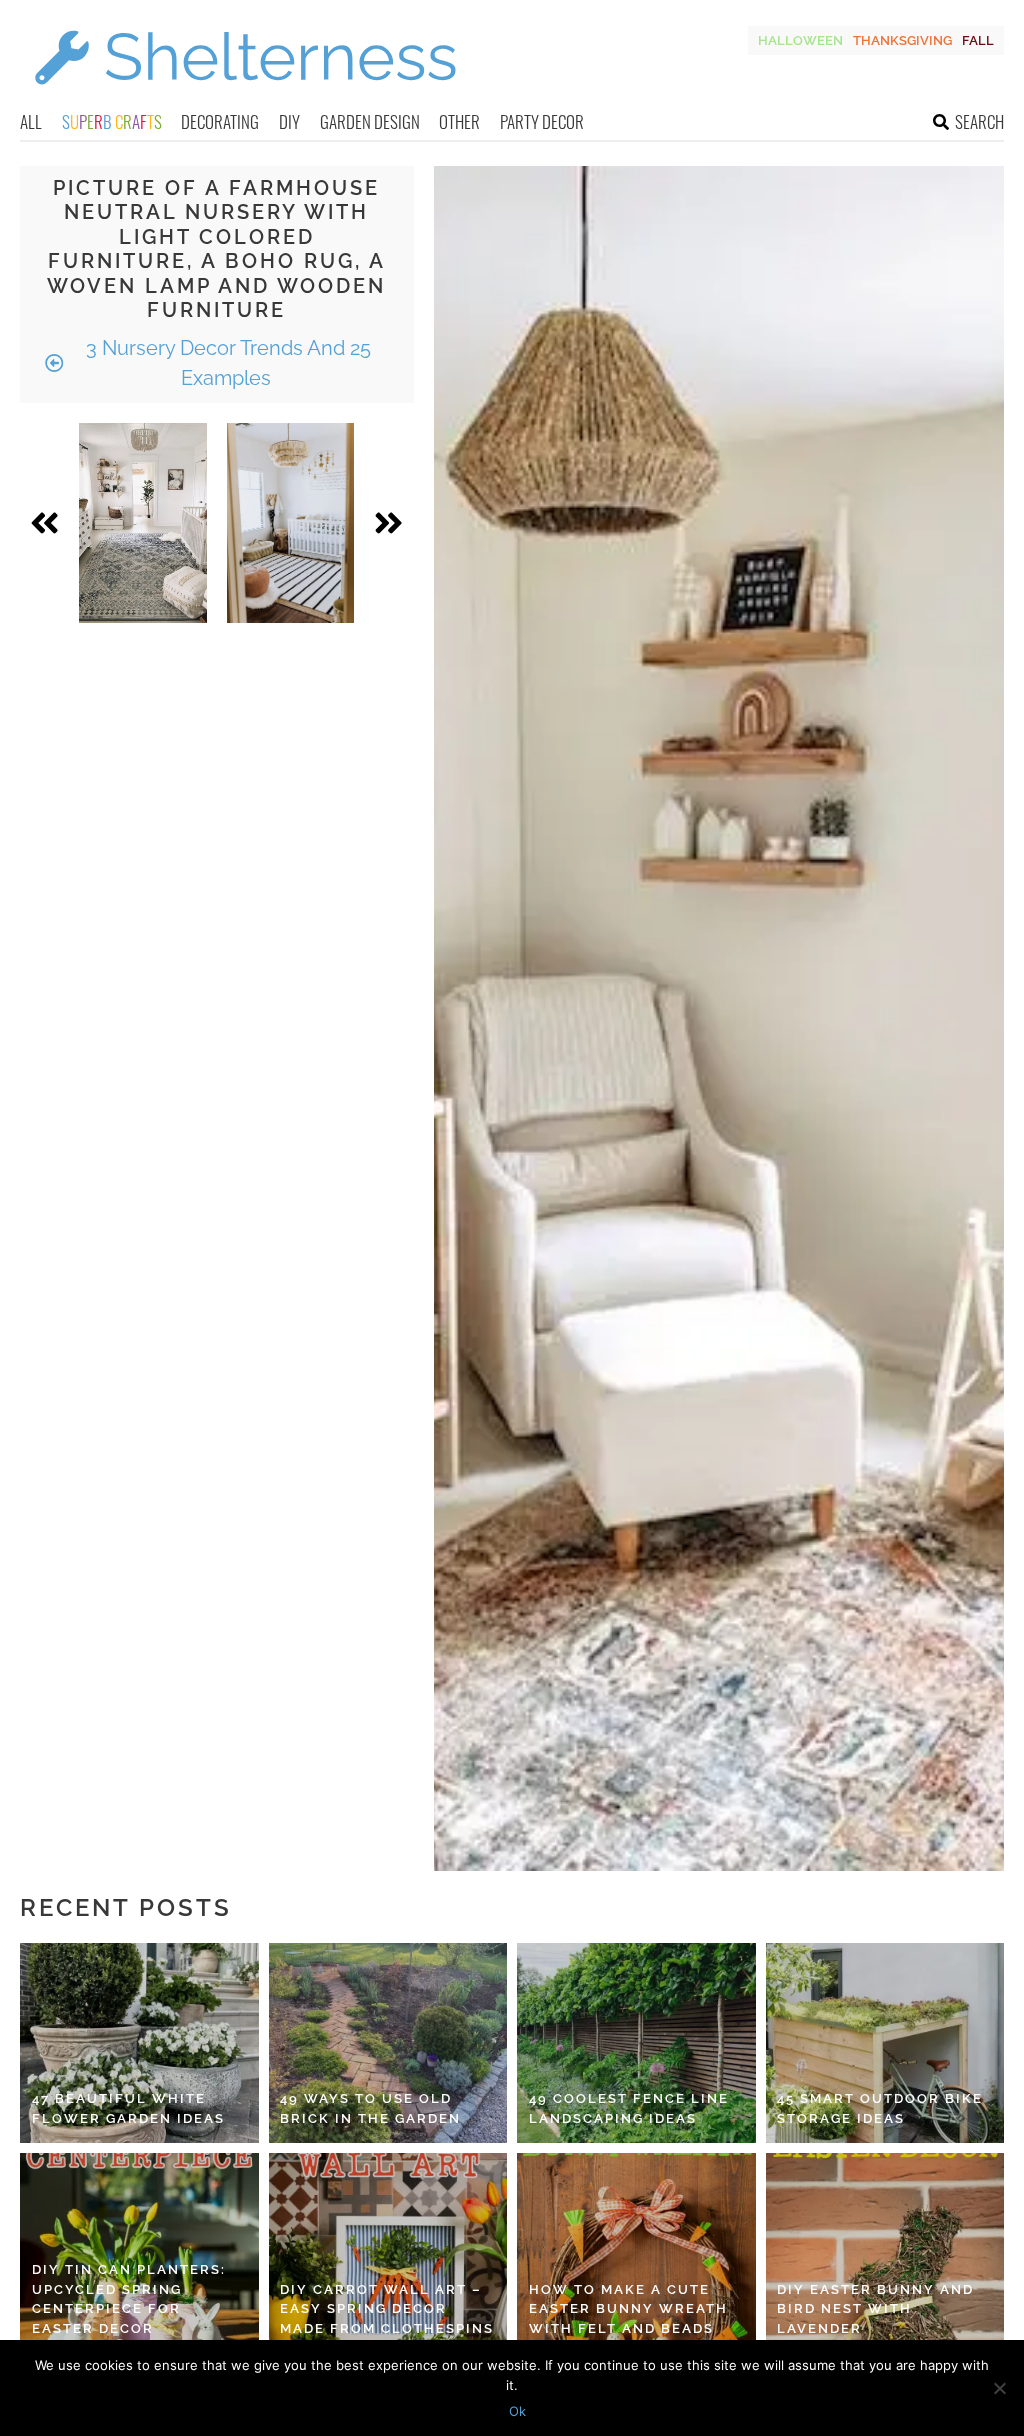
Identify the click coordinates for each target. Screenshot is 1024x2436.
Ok (517, 2411)
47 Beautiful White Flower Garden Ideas (128, 2108)
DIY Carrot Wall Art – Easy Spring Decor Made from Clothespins (387, 2309)
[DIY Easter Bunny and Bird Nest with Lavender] (885, 2253)
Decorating (220, 121)
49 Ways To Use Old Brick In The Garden (370, 2108)
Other (459, 121)
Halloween (800, 40)
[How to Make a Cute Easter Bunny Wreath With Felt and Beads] (636, 2253)
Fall (978, 40)
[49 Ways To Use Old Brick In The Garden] (388, 2043)
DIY (289, 121)
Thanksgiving (902, 40)
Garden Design (370, 121)
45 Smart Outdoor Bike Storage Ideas (880, 2108)
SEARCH (979, 121)
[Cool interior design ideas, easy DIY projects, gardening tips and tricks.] (245, 96)
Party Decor (542, 121)
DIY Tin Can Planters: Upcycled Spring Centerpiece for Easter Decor (129, 2299)
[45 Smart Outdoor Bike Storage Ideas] (885, 2043)
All (31, 121)
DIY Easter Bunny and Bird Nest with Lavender (875, 2309)
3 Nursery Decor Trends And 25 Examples (226, 363)
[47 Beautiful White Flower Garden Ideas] (139, 2043)
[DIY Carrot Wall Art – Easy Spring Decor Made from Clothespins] (388, 2253)
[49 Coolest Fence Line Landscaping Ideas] (636, 2043)
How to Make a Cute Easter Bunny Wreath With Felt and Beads (628, 2309)
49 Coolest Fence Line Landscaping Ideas (629, 2108)
